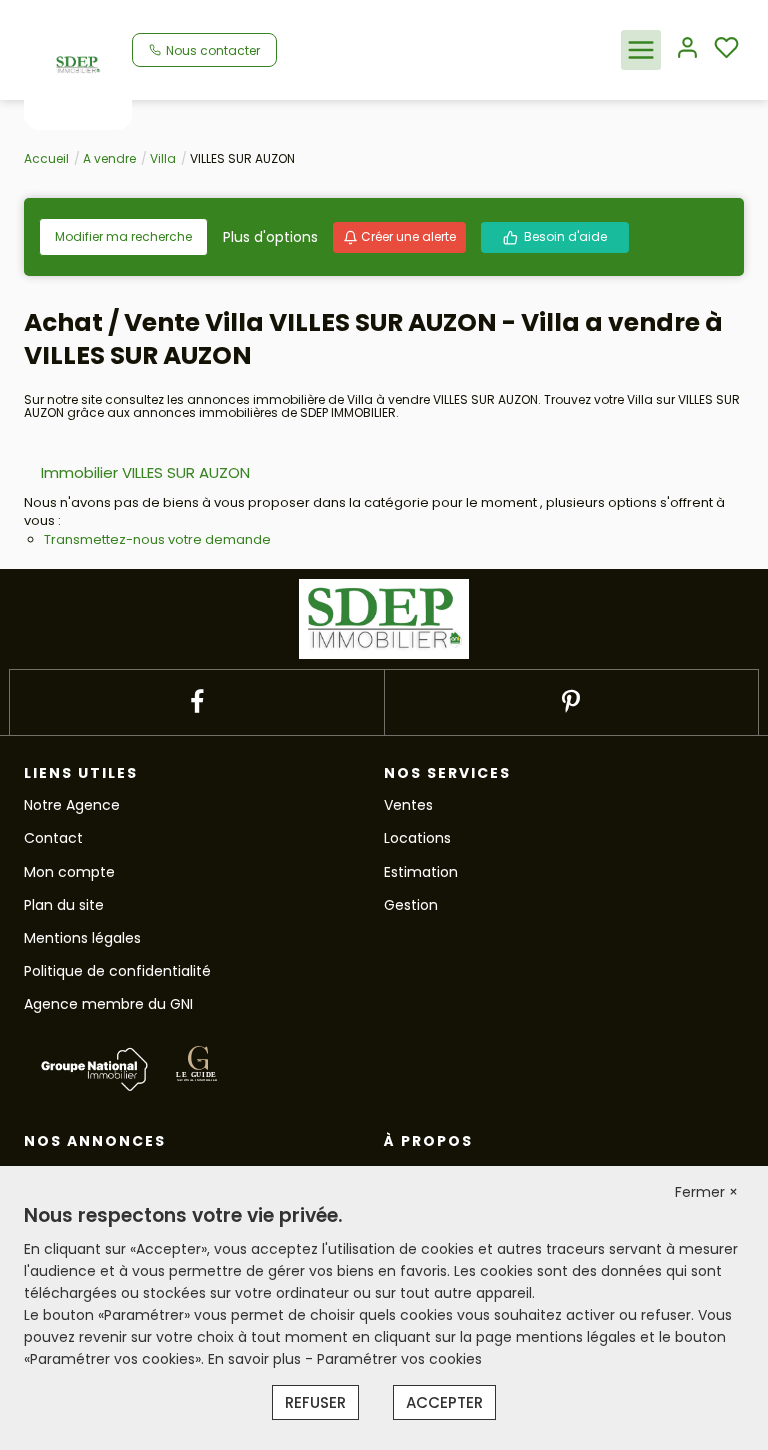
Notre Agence (72, 805)
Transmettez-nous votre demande (157, 539)
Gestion (411, 905)
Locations (417, 838)
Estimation (421, 872)
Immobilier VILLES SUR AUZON (145, 472)
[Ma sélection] (726, 49)
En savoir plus (256, 1359)
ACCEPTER (444, 1402)
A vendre (109, 158)
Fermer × (706, 1192)
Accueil (46, 158)
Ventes (408, 805)
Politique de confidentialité (117, 971)
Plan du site (64, 905)
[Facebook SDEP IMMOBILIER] (197, 702)
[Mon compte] (687, 49)
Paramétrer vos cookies (399, 1359)
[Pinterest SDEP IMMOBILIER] (571, 702)
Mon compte (69, 872)
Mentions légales (82, 938)
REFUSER (315, 1402)
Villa (163, 158)
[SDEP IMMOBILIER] (78, 64)
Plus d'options (270, 237)
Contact (53, 838)
